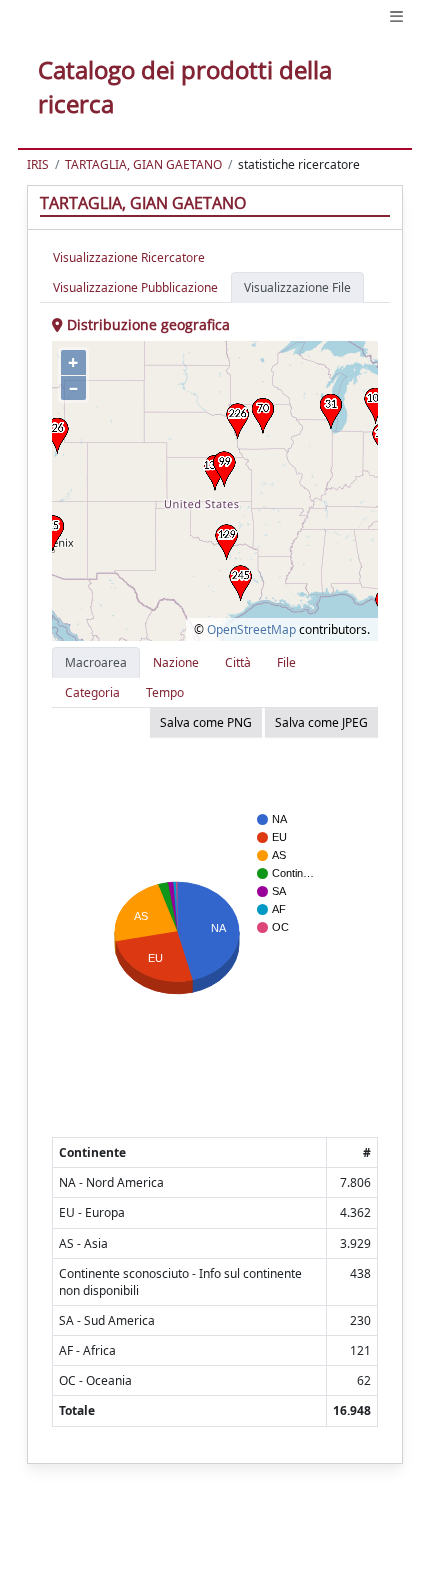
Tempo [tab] (165, 692)
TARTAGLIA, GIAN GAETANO (143, 164)
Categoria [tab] (92, 692)
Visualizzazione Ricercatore (129, 257)
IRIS (38, 164)
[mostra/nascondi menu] (396, 16)
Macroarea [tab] (96, 662)
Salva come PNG (206, 722)
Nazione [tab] (176, 662)
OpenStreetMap (251, 629)
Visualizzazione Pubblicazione (135, 287)
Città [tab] (238, 662)
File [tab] (286, 662)
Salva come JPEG (321, 722)
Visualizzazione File (297, 287)
